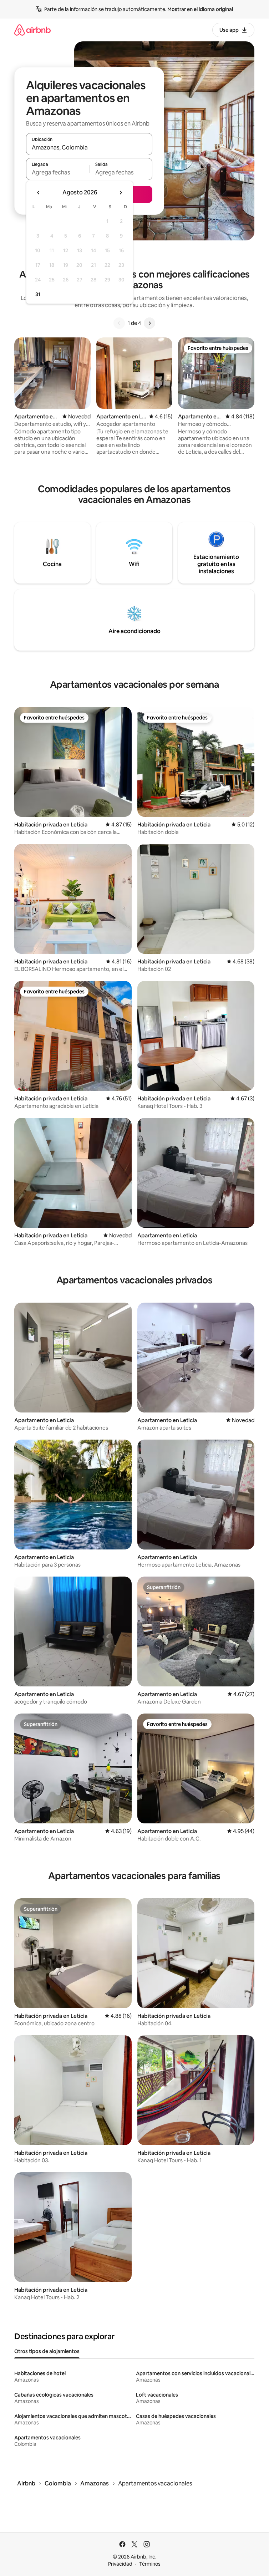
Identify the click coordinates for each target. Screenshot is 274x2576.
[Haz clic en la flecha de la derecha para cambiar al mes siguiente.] (121, 193)
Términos (150, 2564)
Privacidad (120, 2564)
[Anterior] (119, 323)
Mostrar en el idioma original (200, 9)
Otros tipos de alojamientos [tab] (47, 2351)
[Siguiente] (149, 323)
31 (38, 294)
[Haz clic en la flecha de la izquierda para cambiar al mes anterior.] (39, 193)
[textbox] (58, 172)
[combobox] (89, 147)
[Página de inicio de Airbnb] (32, 30)
